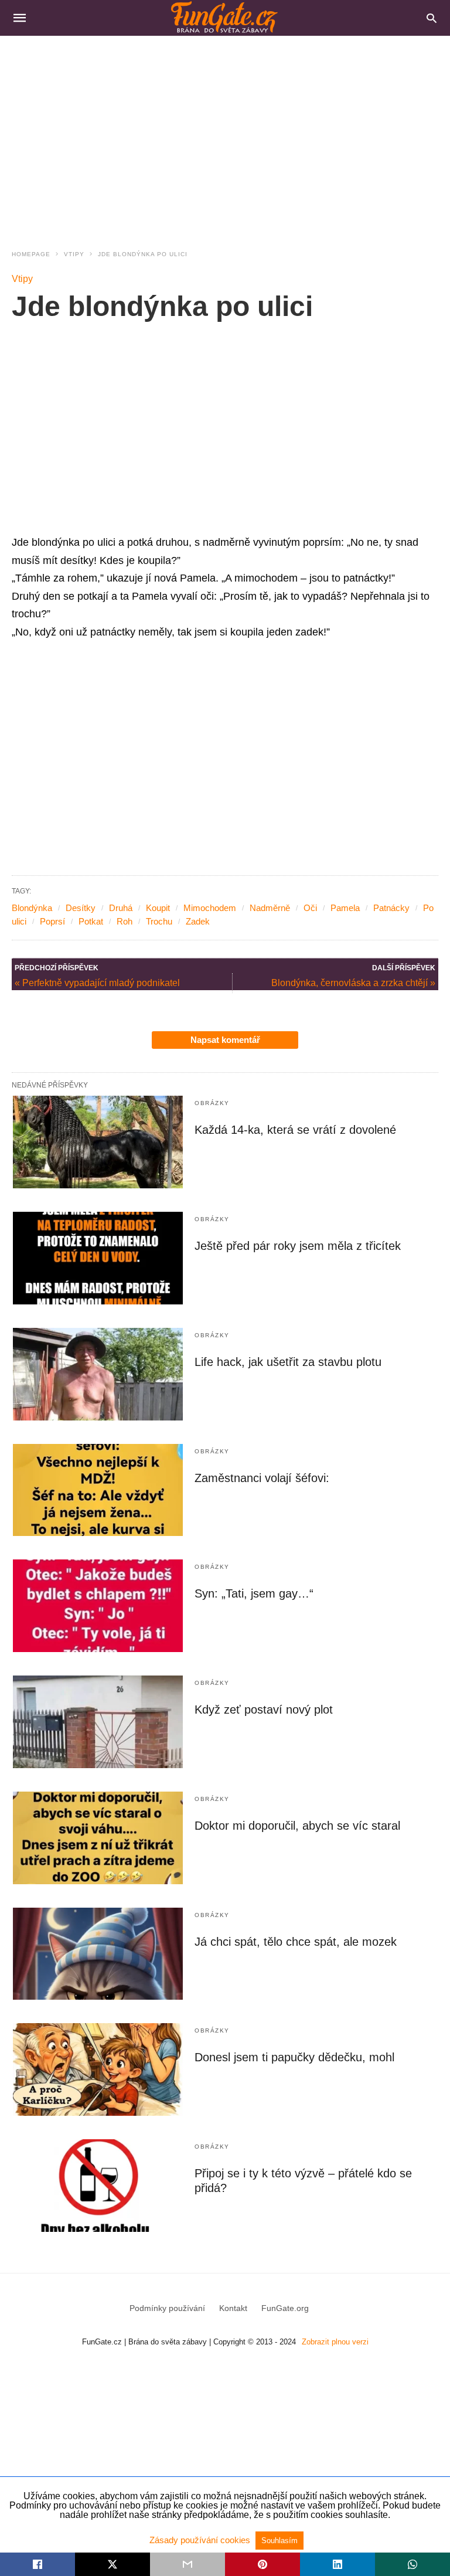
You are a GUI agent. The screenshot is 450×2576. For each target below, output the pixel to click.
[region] (225, 135)
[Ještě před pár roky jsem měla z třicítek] (98, 1258)
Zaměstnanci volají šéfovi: (262, 1478)
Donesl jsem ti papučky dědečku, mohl (294, 2057)
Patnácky (391, 908)
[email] (187, 2564)
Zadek (198, 921)
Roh (125, 921)
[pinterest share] (262, 2564)
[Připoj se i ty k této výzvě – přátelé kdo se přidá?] (98, 2186)
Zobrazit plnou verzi (335, 2342)
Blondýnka (32, 908)
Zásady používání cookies (201, 2540)
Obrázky (212, 1103)
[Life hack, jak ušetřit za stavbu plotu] (98, 1374)
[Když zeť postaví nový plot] (98, 1722)
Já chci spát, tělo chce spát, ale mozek (296, 1942)
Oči (310, 908)
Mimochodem (210, 908)
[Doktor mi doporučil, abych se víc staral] (98, 1838)
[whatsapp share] (412, 2564)
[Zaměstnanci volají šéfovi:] (98, 1490)
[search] (432, 18)
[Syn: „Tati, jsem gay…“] (98, 1606)
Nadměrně (270, 908)
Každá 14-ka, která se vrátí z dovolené (295, 1130)
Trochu (159, 921)
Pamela (345, 908)
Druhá (121, 908)
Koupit (158, 908)
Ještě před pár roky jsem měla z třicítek (298, 1246)
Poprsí (52, 921)
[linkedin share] (337, 2564)
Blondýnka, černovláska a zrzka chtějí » (353, 983)
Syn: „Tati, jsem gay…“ (254, 1593)
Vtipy (74, 254)
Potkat (91, 921)
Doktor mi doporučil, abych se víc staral (297, 1826)
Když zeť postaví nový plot (264, 1710)
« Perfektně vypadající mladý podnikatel (97, 983)
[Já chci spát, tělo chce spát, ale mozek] (98, 1954)
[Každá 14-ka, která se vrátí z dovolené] (98, 1142)
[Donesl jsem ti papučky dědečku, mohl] (98, 2069)
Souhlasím (279, 2541)
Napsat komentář (225, 1040)
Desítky (81, 908)
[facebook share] (37, 2564)
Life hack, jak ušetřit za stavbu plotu (288, 1362)
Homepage (31, 254)
